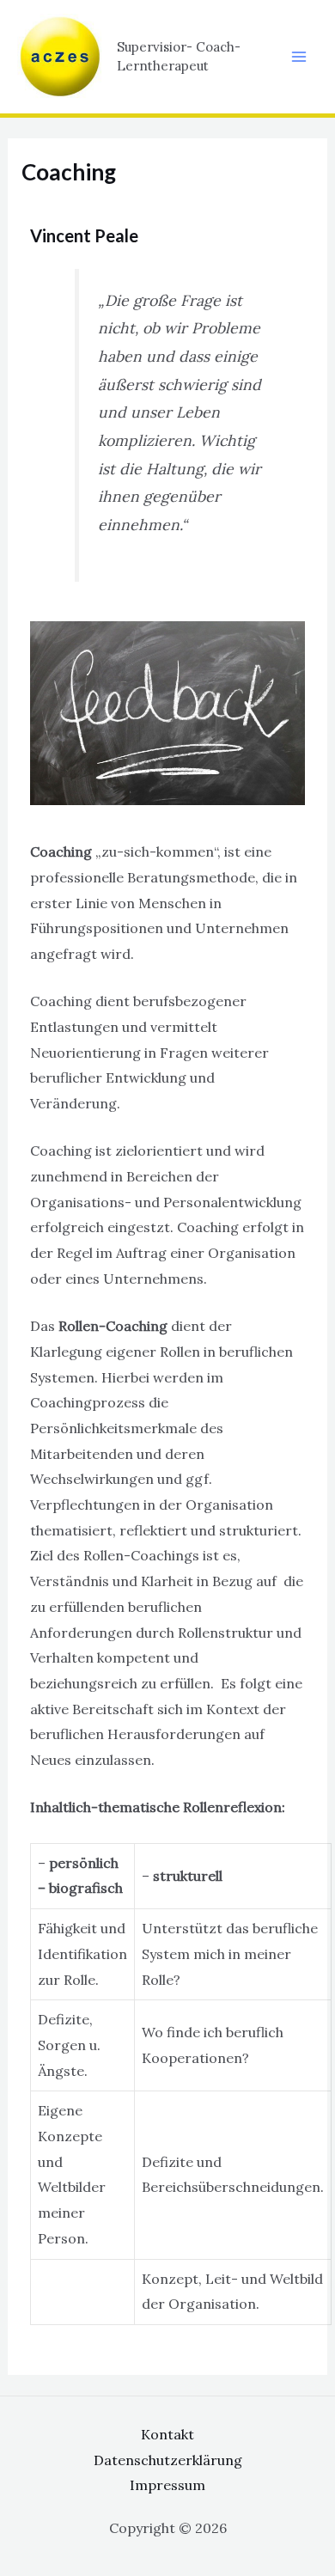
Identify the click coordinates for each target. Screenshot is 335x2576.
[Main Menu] (299, 57)
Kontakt (167, 2434)
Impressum (167, 2485)
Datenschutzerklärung (168, 2460)
